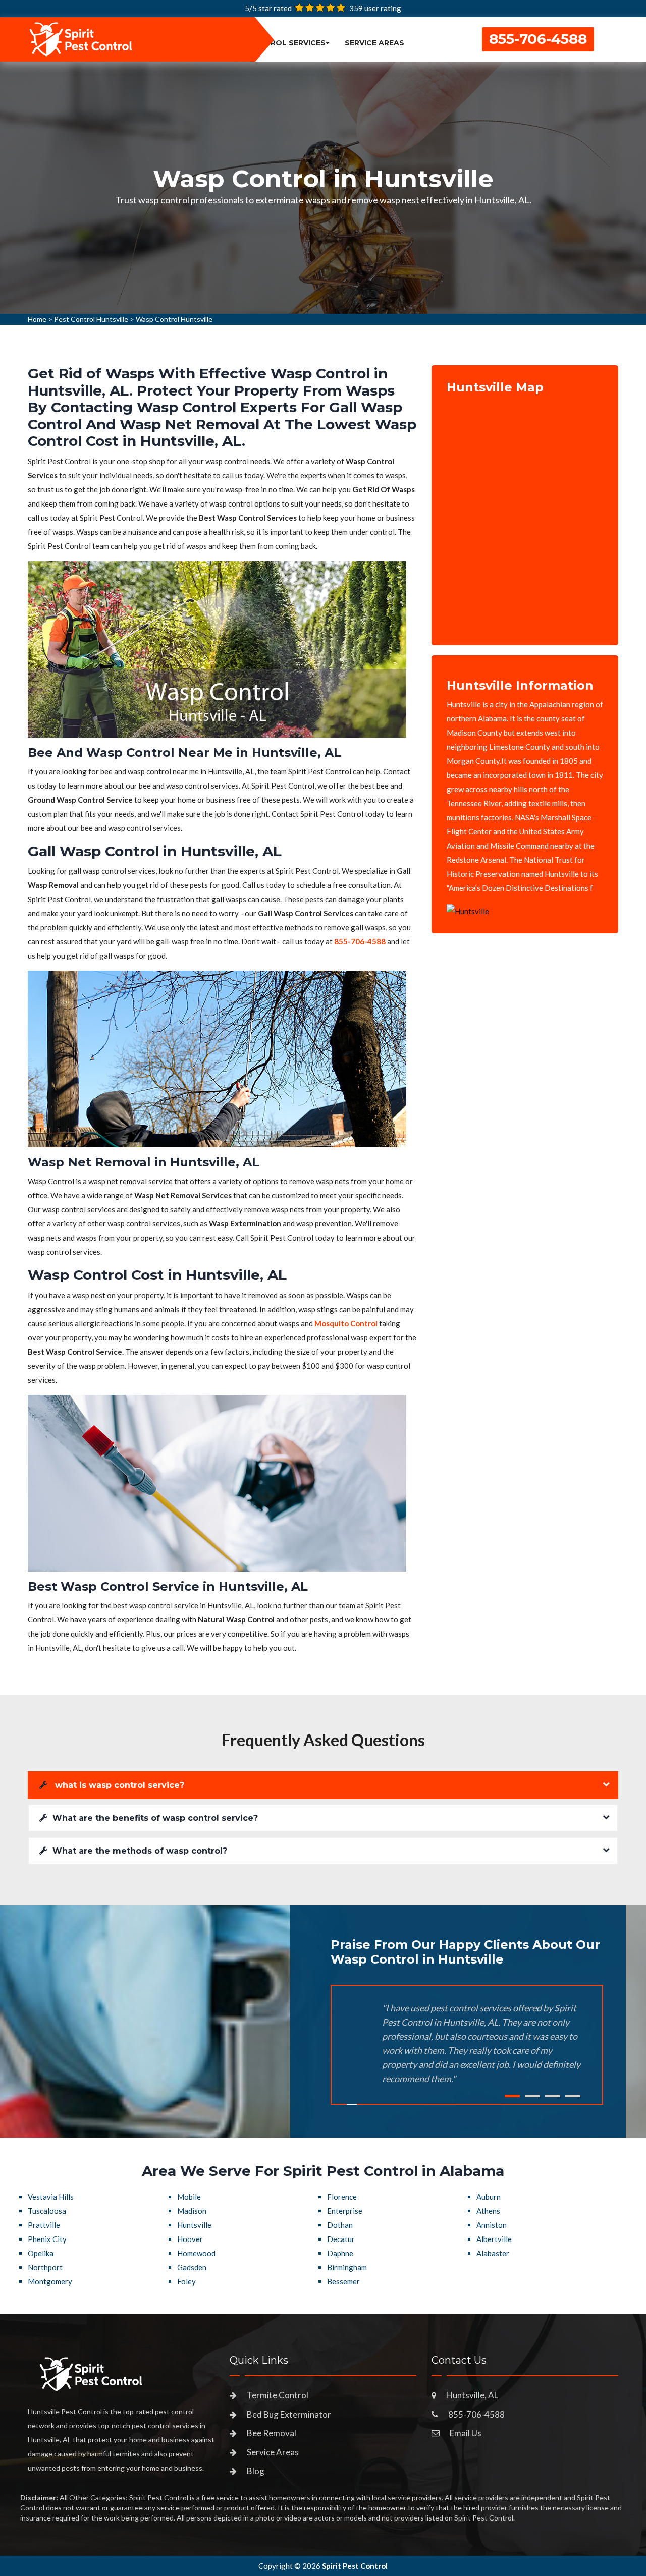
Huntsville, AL (472, 2395)
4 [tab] (573, 2096)
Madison (192, 2211)
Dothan (340, 2225)
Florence (342, 2197)
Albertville (494, 2239)
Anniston (492, 2225)
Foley (186, 2281)
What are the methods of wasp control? (140, 1851)
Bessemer (343, 2281)
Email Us (466, 2433)
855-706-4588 (538, 39)
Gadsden (192, 2267)
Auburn (489, 2197)
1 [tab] (512, 2096)
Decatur (341, 2239)
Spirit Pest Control (355, 2566)
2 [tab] (532, 2096)
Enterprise (345, 2211)
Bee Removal (272, 2433)
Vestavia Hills (51, 2197)
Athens (488, 2211)
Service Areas (374, 43)
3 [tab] (553, 2096)
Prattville (44, 2225)
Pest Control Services (275, 43)
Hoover (190, 2239)
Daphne (340, 2253)
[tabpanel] (323, 188)
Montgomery (50, 2281)
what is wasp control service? (118, 1785)
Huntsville (194, 2225)
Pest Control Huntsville (91, 319)
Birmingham (347, 2267)
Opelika (41, 2253)
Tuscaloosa (47, 2211)
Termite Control (278, 2395)
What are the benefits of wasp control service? (155, 1818)
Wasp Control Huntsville (174, 319)
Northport (45, 2267)
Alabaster (493, 2253)
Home (37, 319)
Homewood (196, 2253)
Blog (256, 2471)
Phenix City (47, 2239)
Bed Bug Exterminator (289, 2414)
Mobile (189, 2197)
